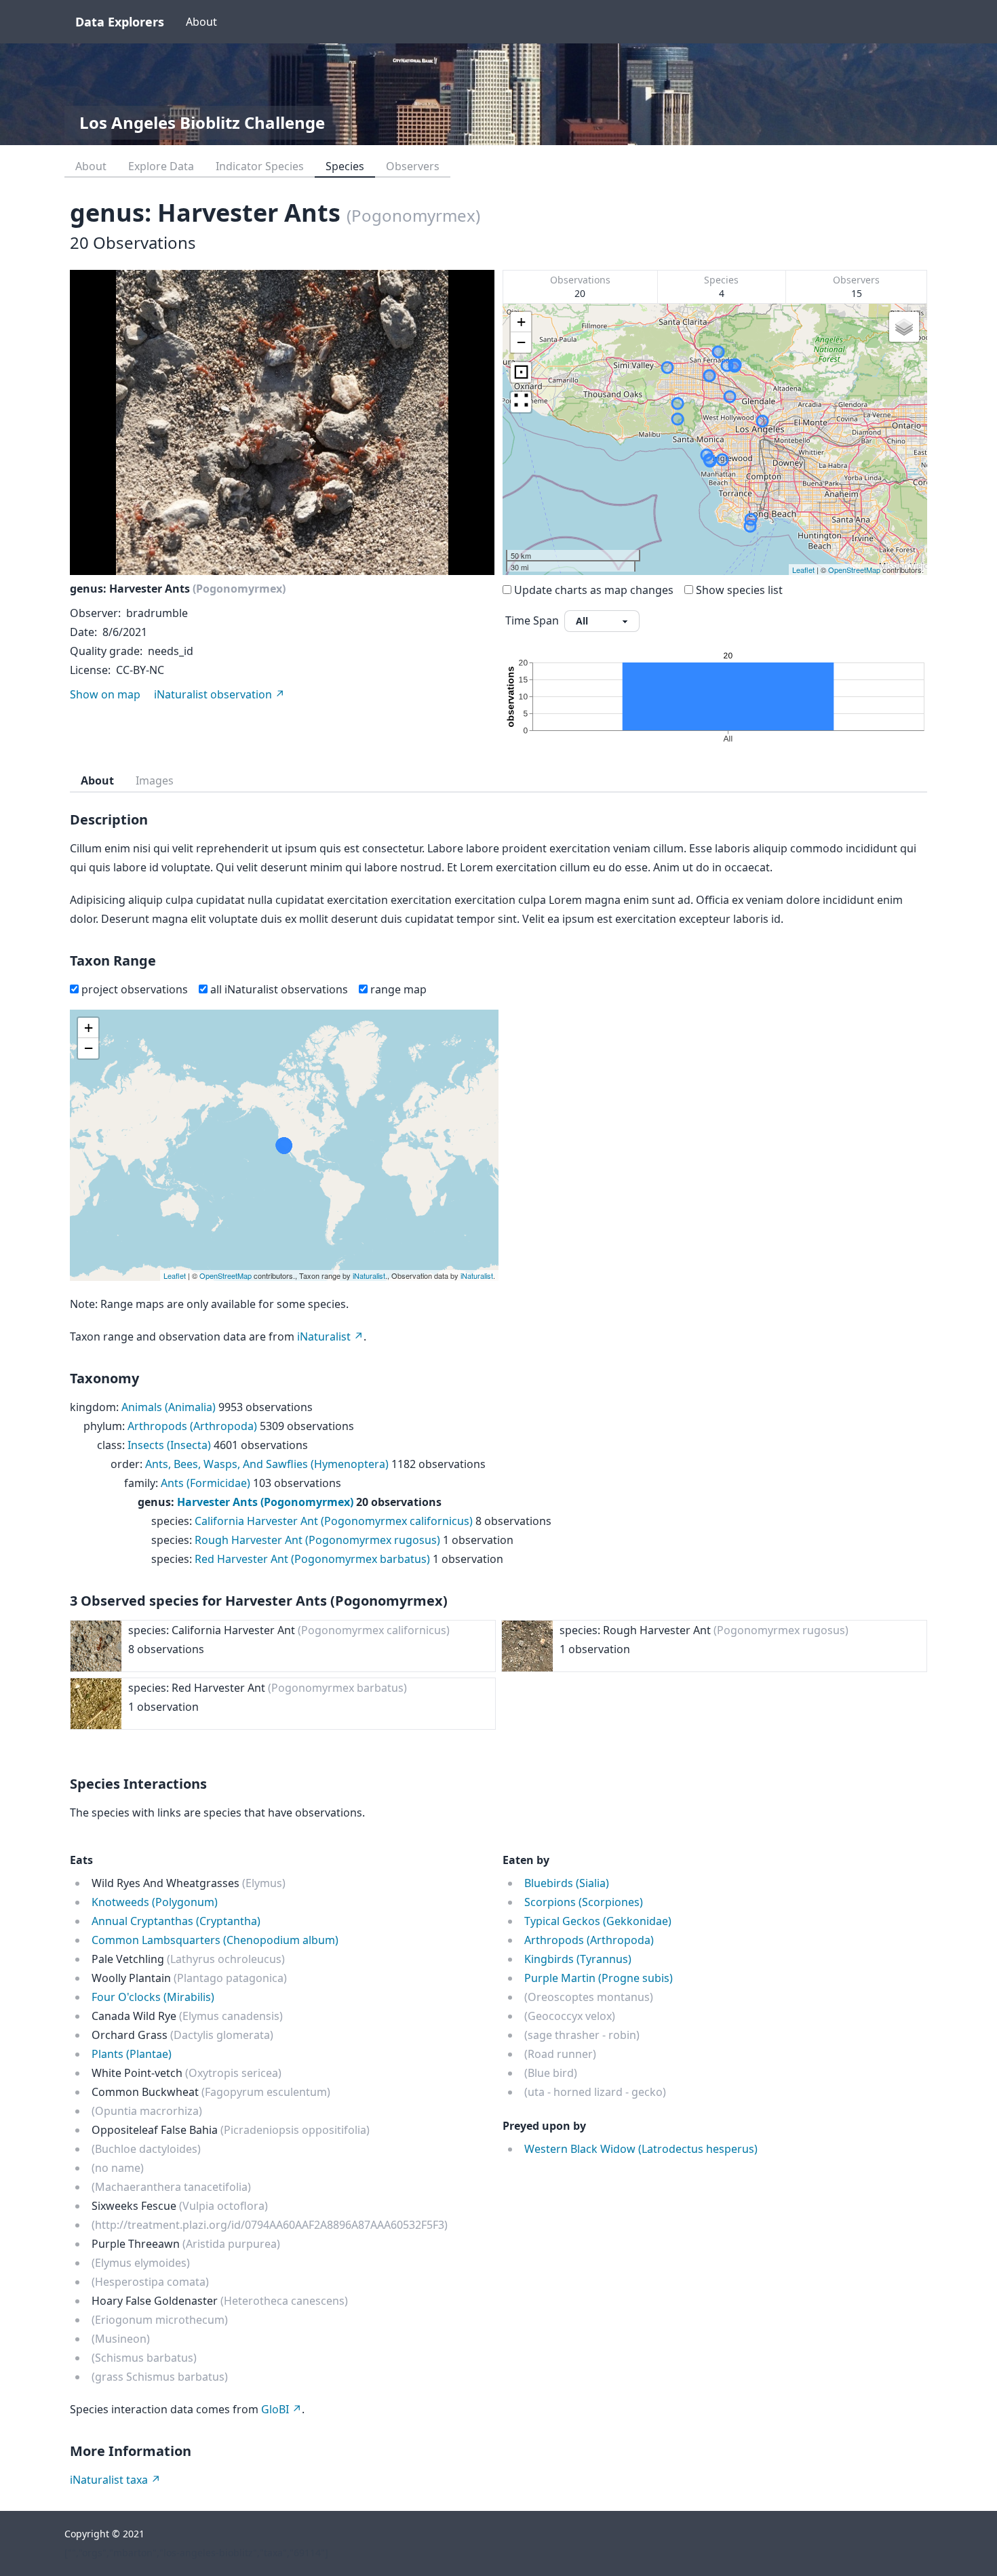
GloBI (275, 2409)
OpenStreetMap (854, 570)
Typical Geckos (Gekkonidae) (598, 1921)
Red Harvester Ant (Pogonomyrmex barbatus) (312, 1559)
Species (345, 166)
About (201, 22)
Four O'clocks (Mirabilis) (153, 1997)
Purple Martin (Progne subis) (599, 1978)
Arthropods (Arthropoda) (192, 1426)
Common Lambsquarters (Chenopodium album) (215, 1940)
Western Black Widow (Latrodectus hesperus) (641, 2149)
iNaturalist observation (213, 694)
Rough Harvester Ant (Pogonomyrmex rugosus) (317, 1540)
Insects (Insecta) (169, 1445)
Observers (413, 166)
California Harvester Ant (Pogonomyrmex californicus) (334, 1521)
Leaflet (803, 570)
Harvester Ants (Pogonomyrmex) (265, 1502)
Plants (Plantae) (132, 2054)
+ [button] (521, 322)
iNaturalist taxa (109, 2480)
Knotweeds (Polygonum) (155, 1902)
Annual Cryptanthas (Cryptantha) (176, 1921)
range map (398, 989)
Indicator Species (260, 166)
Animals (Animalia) (169, 1407)
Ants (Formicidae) (206, 1483)
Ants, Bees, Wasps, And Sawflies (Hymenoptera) (267, 1464)
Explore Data (161, 166)
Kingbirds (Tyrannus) (578, 1959)
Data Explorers (120, 22)
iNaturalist (369, 1275)
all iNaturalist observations (279, 989)
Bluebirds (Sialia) (567, 1883)
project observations (135, 989)
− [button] (521, 342)
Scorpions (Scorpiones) (584, 1902)
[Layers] (904, 327)
